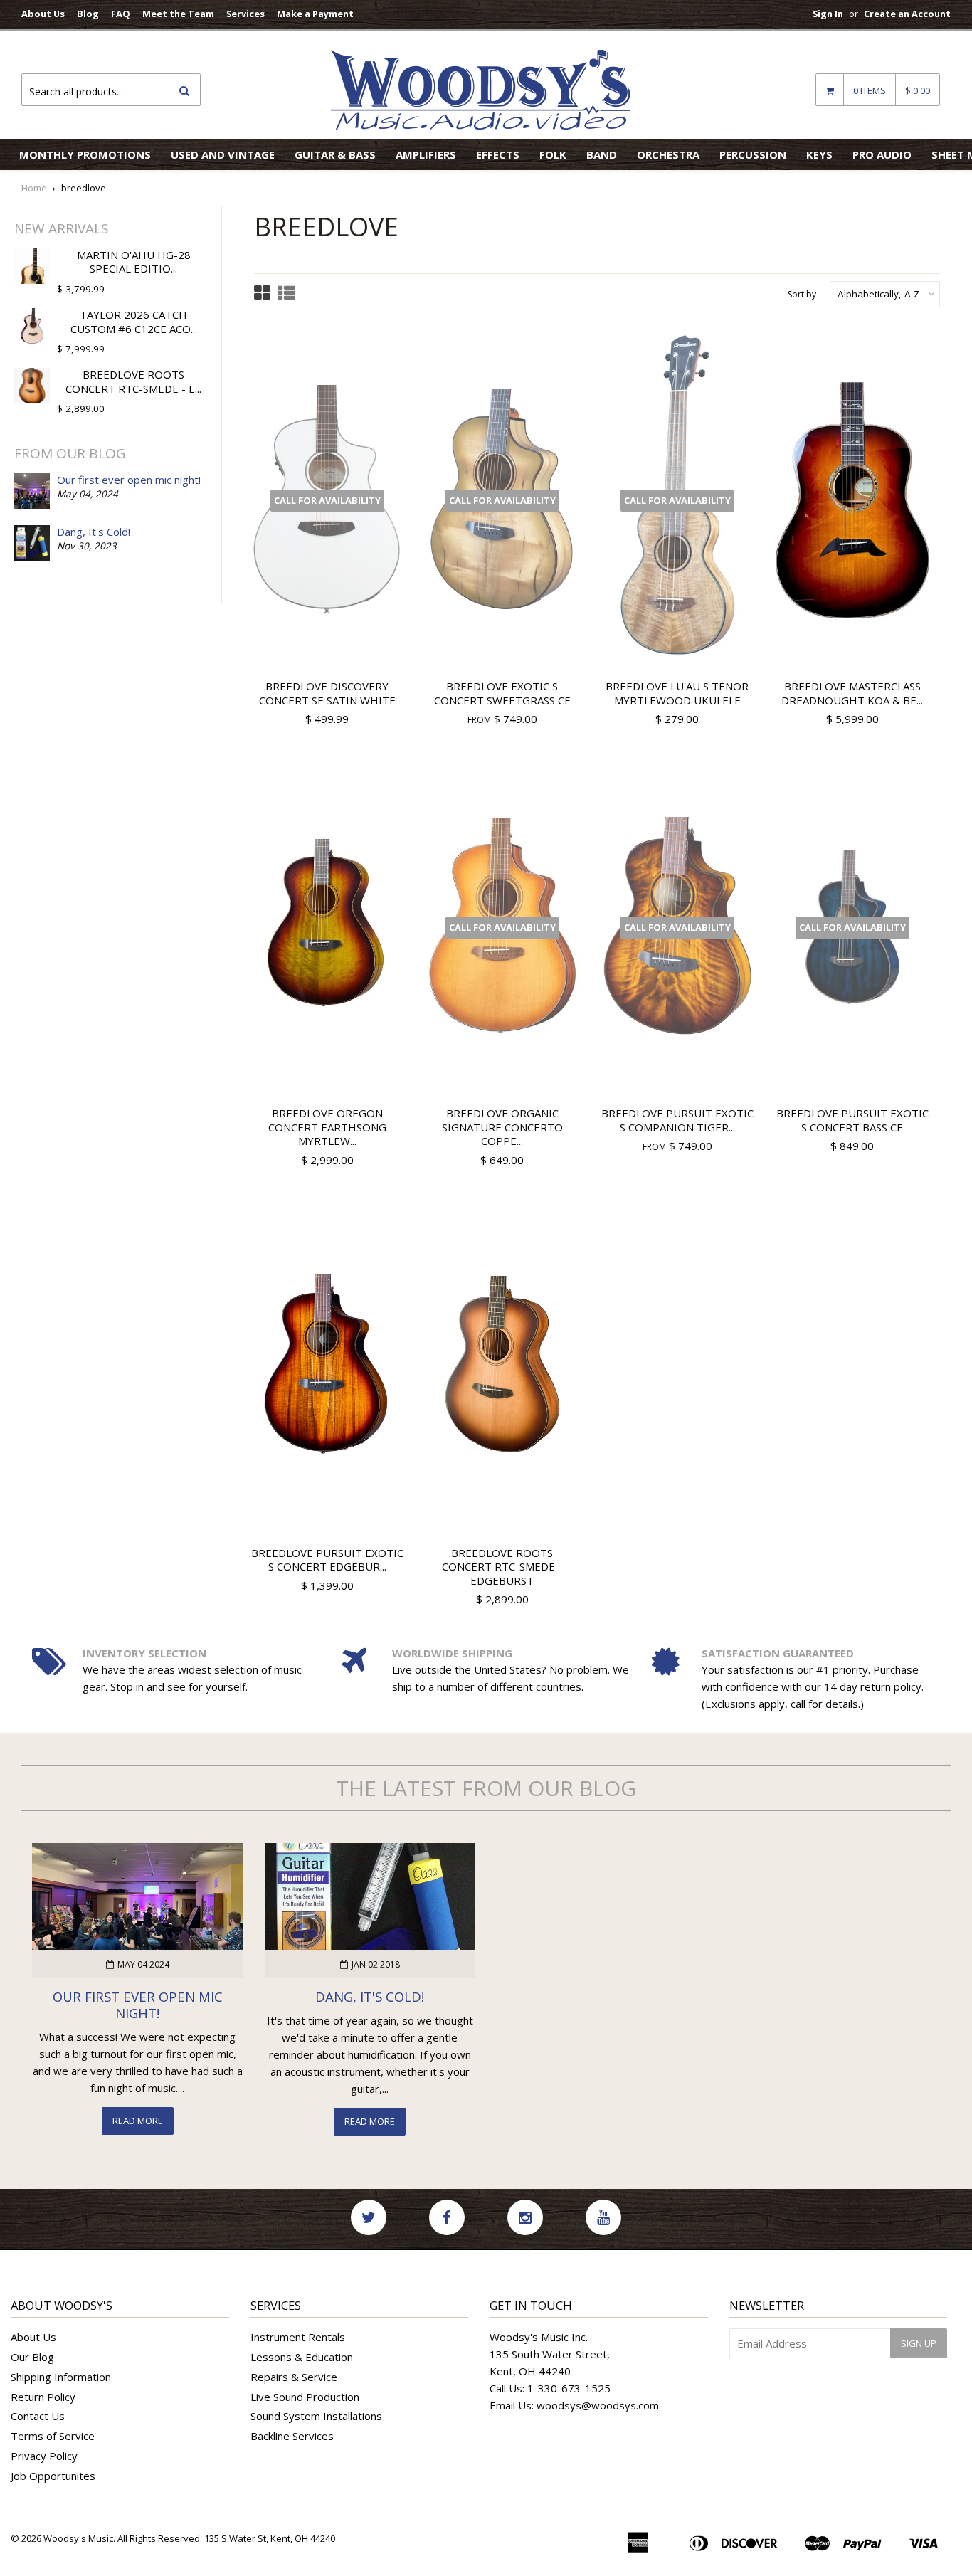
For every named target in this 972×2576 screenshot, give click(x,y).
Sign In (828, 14)
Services (245, 14)
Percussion (753, 154)
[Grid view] (262, 294)
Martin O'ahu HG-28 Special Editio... (134, 262)
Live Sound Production (305, 2397)
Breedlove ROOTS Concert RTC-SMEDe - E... (133, 381)
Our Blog (32, 2357)
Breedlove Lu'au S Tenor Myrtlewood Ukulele (677, 693)
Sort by (802, 294)
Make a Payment (315, 14)
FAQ (121, 14)
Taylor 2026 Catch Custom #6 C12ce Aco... (134, 322)
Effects (498, 154)
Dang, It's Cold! (94, 532)
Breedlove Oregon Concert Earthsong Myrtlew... (327, 1127)
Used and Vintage (223, 154)
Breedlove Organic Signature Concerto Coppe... (502, 1127)
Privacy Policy (44, 2456)
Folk (553, 154)
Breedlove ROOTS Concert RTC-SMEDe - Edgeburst (502, 1567)
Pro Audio (882, 154)
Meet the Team (178, 14)
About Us (43, 14)
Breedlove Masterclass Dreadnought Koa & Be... (852, 693)
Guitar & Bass (335, 154)
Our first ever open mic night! (129, 480)
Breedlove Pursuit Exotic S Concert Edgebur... (327, 1560)
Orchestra (668, 154)
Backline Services (292, 2436)
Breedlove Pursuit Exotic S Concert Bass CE (852, 1120)
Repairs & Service (294, 2377)
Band (602, 154)
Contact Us (38, 2416)
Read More (138, 2121)
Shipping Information (61, 2377)
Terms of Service (53, 2436)
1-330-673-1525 (569, 2388)
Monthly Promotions (85, 154)
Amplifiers (426, 154)
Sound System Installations (316, 2416)
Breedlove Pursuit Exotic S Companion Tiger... (677, 1120)
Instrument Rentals (298, 2337)
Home (34, 188)
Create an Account (907, 14)
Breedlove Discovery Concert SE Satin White (327, 693)
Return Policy (43, 2397)
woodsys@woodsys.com (598, 2405)
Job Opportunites (53, 2476)
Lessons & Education (302, 2357)
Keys (819, 154)
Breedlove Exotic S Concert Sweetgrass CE (502, 693)
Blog (88, 14)
